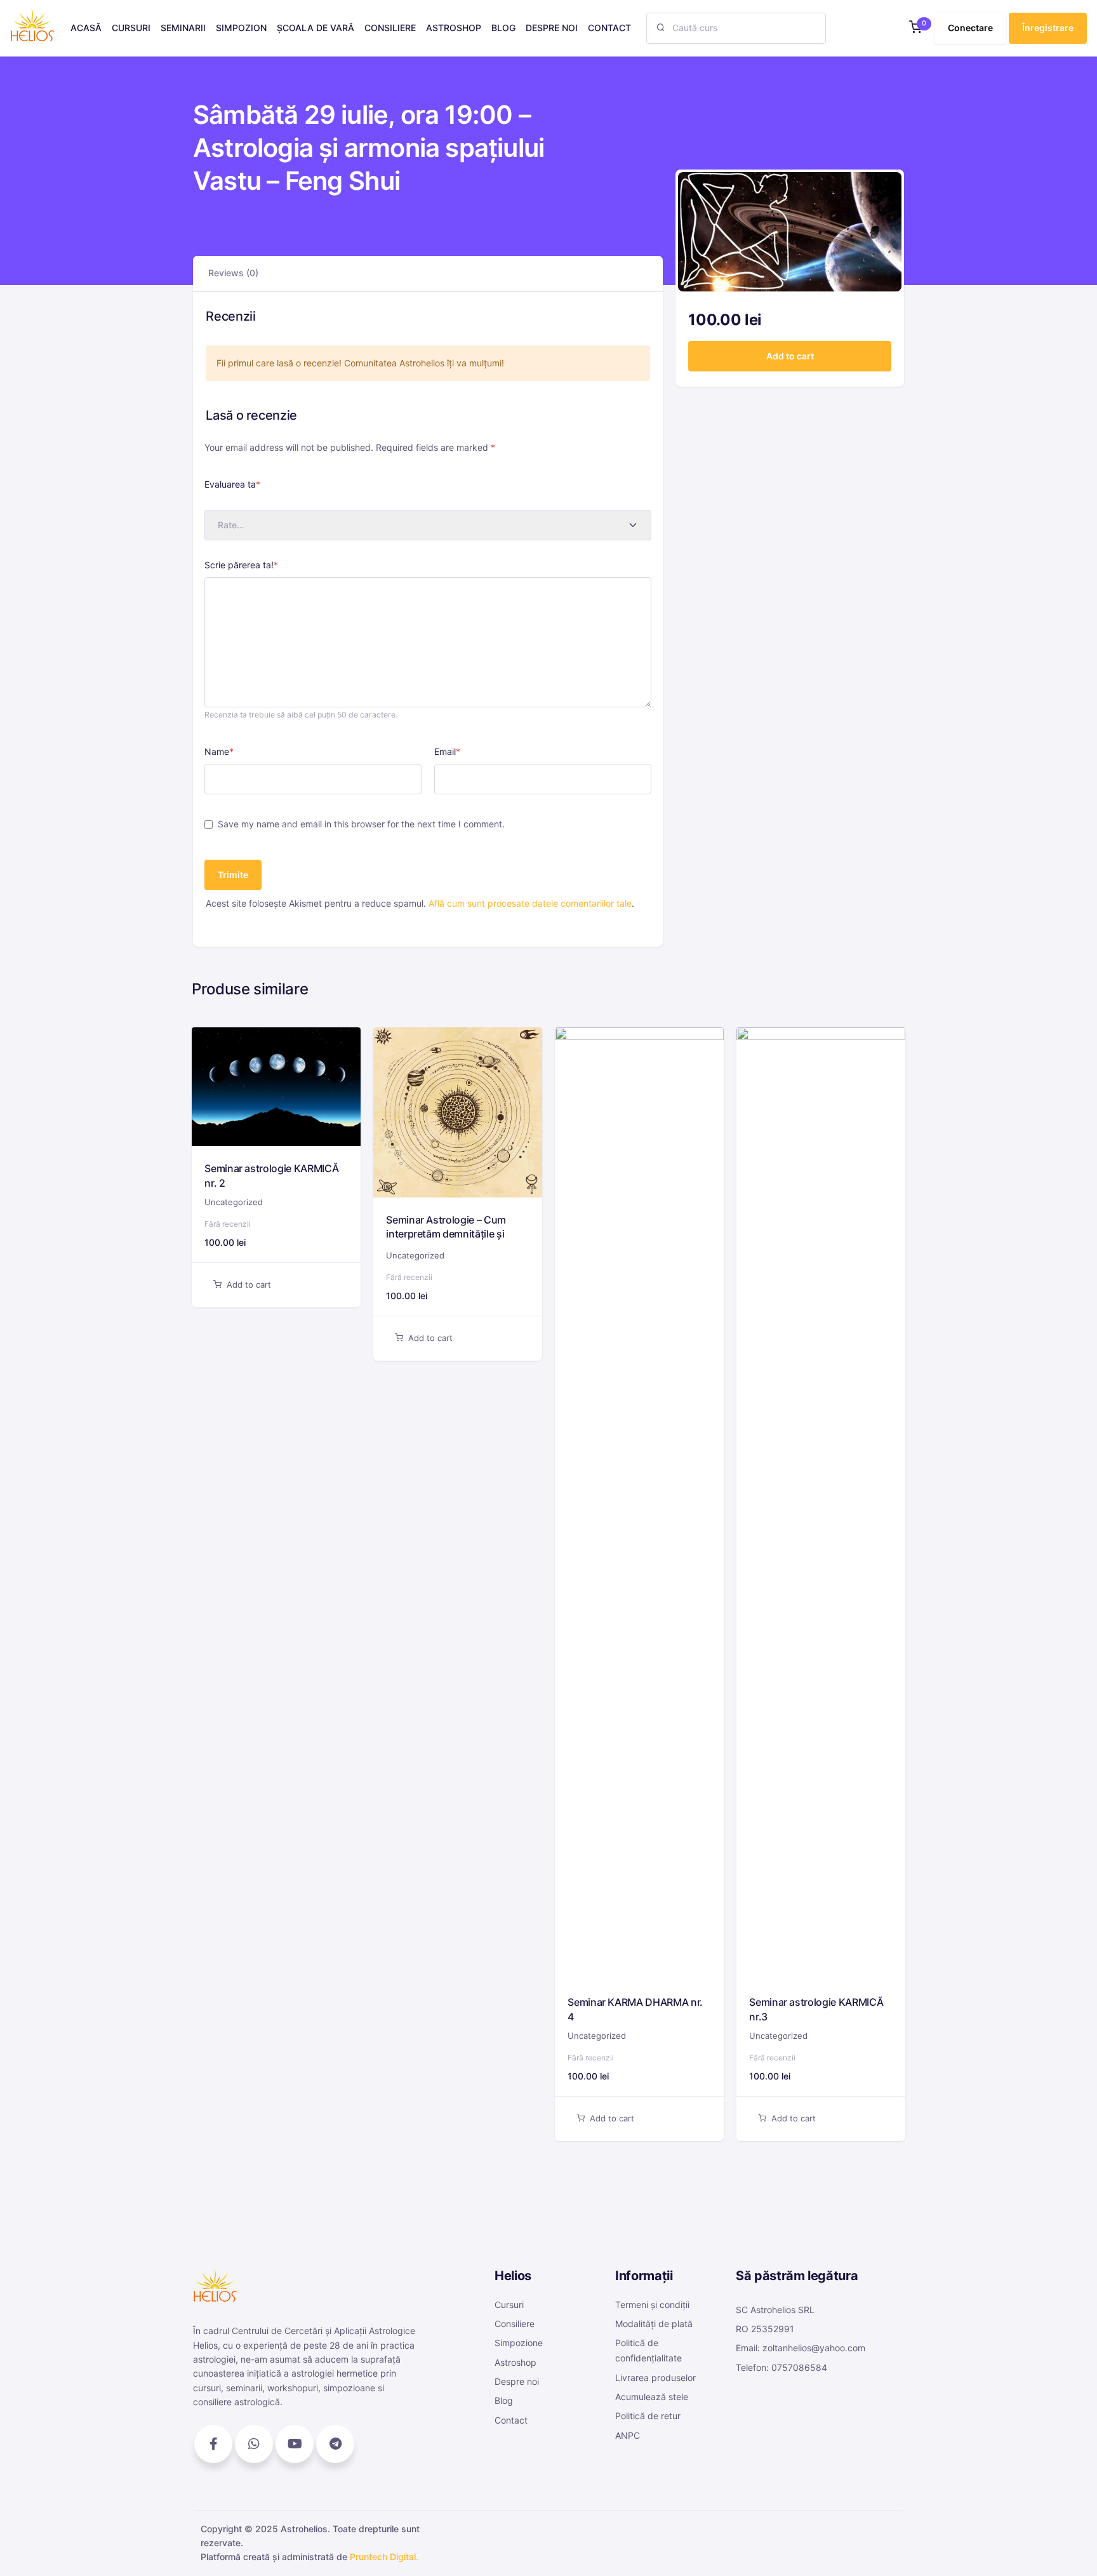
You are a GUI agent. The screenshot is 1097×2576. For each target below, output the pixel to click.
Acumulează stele (652, 2397)
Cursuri (509, 2305)
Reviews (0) (233, 273)
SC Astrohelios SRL (775, 2310)
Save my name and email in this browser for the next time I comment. (361, 824)
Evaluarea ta (232, 484)
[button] (915, 28)
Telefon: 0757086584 (781, 2367)
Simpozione (519, 2343)
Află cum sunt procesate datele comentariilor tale (530, 903)
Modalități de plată (654, 2324)
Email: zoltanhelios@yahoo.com (801, 2348)
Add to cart (790, 356)
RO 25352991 (765, 2329)
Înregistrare (1048, 28)
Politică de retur (648, 2416)
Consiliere (515, 2324)
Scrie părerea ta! (241, 565)
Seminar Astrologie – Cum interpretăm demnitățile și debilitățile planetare (446, 1234)
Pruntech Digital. (384, 2557)
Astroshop (515, 2362)
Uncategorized (234, 1202)
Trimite (233, 875)
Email (447, 751)
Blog (504, 2400)
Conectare (970, 28)
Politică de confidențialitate (648, 2350)
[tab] (233, 273)
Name (219, 751)
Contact (511, 2420)
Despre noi (517, 2381)
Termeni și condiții (652, 2305)
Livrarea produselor (655, 2378)
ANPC (628, 2435)
